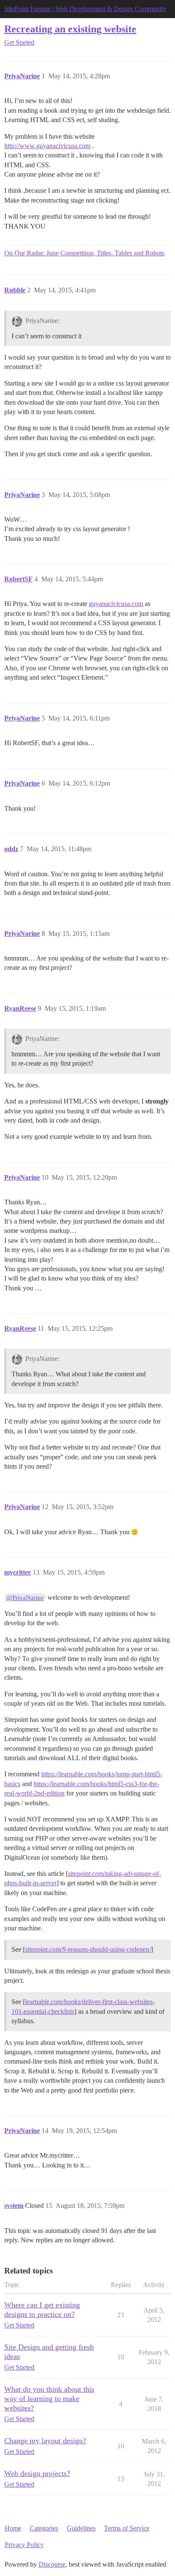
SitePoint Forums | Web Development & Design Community (85, 9)
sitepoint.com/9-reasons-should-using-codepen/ (88, 1949)
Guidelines (81, 2528)
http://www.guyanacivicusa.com (47, 146)
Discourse (52, 2564)
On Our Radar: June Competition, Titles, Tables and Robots (84, 253)
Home (13, 2528)
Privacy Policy (24, 2545)
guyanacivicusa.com (116, 604)
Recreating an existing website (70, 29)
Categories (44, 2528)
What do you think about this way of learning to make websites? (49, 2399)
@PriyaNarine (25, 1598)
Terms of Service (127, 2528)
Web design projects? (37, 2473)
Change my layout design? (45, 2441)
